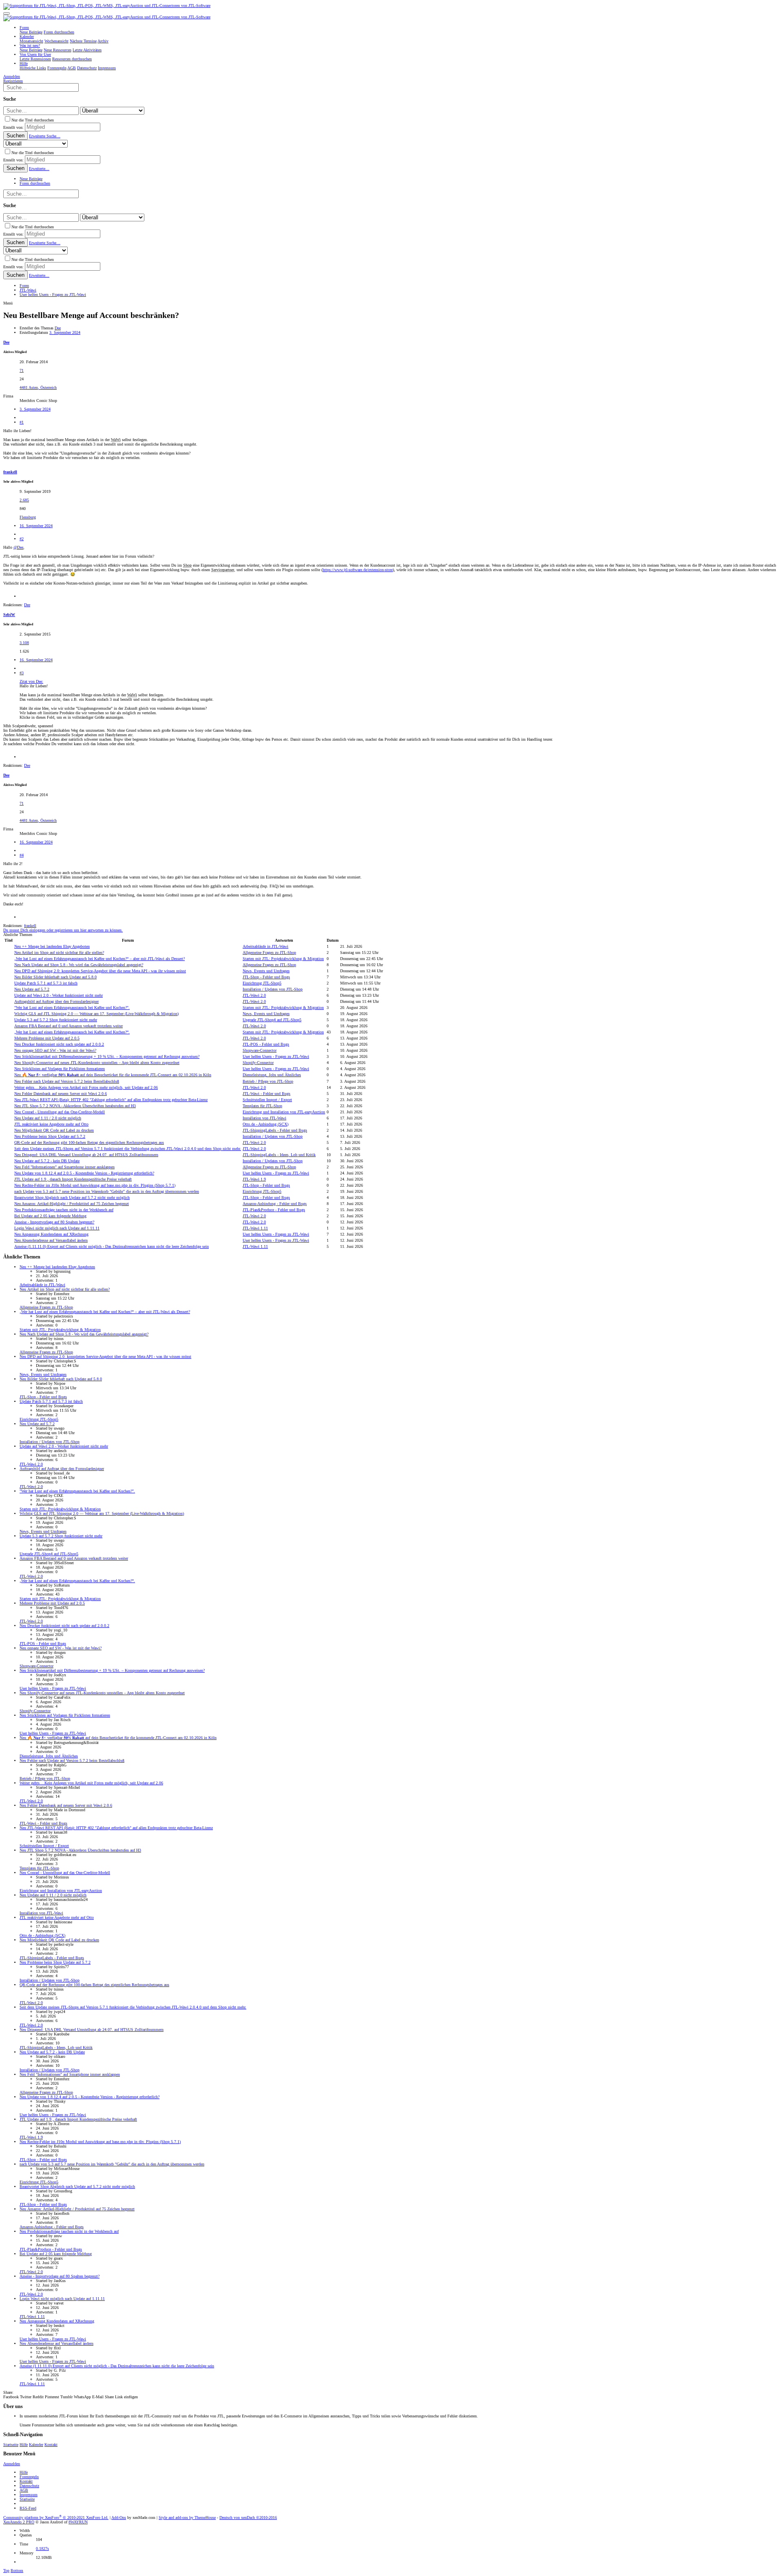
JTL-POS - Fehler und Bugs (266, 1044)
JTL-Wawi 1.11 (255, 1228)
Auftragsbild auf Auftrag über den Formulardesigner (56, 1001)
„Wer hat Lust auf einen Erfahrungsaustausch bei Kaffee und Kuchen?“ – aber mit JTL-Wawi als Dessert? (100, 959)
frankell (10, 472)
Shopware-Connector (260, 1050)
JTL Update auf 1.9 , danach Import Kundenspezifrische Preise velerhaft (73, 1179)
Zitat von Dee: (31, 681)
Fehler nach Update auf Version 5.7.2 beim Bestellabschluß (67, 1081)
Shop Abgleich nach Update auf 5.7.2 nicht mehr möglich (72, 1197)
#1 (22, 422)
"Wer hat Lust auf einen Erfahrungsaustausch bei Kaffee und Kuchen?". (72, 1008)
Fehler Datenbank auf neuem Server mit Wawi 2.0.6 (61, 1094)
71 (22, 370)
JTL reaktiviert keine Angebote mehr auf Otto (51, 1124)
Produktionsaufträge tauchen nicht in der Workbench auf (64, 1210)
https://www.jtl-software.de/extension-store (358, 570)
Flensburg (28, 517)
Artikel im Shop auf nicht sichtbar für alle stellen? (59, 952)
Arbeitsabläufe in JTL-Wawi (265, 946)
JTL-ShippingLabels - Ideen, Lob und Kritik (279, 1155)
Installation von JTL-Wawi (264, 1118)
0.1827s (42, 2548)
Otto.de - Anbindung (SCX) (265, 1124)
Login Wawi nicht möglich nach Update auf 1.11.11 (57, 1228)
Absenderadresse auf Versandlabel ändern (51, 1240)
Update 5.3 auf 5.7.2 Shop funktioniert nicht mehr (56, 1020)
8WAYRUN (78, 2522)
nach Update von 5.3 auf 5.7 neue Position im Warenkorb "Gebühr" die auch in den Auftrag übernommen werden (107, 1191)
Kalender (36, 2445)
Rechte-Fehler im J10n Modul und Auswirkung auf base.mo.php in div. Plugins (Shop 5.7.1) (95, 1185)
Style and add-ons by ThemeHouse (187, 2518)
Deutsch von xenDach (248, 2518)
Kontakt (51, 2445)
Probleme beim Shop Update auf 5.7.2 (50, 1136)
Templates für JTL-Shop (262, 1106)
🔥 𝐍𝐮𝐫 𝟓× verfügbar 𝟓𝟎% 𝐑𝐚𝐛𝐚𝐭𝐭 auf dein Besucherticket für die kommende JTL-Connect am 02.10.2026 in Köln (113, 1075)
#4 (22, 855)
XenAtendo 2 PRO (19, 2522)
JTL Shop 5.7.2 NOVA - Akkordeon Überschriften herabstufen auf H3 (75, 1106)
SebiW (9, 615)
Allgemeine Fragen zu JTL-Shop (269, 952)
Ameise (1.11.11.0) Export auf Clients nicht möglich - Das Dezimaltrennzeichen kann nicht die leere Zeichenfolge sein (112, 1246)
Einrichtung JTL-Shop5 (262, 983)
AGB (24, 2490)
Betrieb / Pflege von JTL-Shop (268, 1081)
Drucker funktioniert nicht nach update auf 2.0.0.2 (59, 1044)
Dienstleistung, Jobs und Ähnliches (272, 1075)
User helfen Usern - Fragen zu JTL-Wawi (276, 1056)
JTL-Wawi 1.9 (254, 1179)
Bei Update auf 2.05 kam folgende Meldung (50, 1216)
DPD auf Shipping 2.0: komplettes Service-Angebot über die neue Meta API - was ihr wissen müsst (100, 971)
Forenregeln (29, 2477)
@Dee (18, 547)
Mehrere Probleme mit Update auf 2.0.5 (47, 1038)
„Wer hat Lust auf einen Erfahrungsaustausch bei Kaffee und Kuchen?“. (72, 1032)
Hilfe (24, 2445)
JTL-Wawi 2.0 (254, 995)
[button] (7, 13)
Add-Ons (119, 2518)
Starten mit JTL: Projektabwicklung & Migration (283, 959)
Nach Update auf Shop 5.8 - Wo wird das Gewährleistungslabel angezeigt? (79, 965)
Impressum (29, 2495)
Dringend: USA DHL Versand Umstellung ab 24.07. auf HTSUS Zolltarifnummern (86, 1155)
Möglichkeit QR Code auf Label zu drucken (54, 1130)
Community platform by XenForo (56, 2518)
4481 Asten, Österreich (38, 387)
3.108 (24, 643)
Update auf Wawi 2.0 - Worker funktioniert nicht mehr (59, 995)
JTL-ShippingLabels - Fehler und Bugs (275, 1130)
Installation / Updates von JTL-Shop (273, 989)
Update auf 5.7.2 (32, 989)
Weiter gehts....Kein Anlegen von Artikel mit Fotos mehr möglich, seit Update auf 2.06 (86, 1087)
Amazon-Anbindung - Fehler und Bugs (275, 1204)
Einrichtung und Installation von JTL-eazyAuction (284, 1112)
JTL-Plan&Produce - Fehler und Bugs (274, 1210)
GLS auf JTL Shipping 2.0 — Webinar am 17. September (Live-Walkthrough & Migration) (96, 1014)
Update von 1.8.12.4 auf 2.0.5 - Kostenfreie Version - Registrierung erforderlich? (84, 1173)
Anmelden (12, 2464)
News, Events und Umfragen (266, 971)
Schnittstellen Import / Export (267, 1100)
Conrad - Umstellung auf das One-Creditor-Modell (60, 1112)
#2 (22, 539)
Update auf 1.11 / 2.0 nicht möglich (48, 1118)
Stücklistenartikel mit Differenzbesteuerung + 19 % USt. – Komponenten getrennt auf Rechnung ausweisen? (107, 1056)
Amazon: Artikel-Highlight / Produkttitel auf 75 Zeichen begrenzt (72, 1204)
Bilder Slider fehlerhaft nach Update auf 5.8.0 (55, 977)
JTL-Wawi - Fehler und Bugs (267, 1094)
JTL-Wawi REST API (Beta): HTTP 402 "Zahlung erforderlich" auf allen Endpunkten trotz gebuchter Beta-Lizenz (111, 1100)
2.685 (24, 500)
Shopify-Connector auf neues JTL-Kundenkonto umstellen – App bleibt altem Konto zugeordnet (97, 1063)
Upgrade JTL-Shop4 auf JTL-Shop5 (272, 1020)
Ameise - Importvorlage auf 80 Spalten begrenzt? (54, 1222)
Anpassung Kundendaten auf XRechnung (51, 1234)
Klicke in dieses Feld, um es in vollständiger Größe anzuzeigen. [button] (72, 717)
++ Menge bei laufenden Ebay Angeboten (52, 946)
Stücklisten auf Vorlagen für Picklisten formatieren (60, 1069)
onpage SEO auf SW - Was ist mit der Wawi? (55, 1050)
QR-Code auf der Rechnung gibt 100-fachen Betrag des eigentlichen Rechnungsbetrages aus (89, 1142)
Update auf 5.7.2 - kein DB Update (47, 1161)
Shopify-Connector (258, 1063)
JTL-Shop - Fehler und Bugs (266, 977)
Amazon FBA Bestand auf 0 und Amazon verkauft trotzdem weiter (69, 1026)
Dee (58, 328)
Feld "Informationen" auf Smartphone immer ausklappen (64, 1167)
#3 (22, 673)
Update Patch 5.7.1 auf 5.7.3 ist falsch (46, 983)
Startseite (11, 2445)
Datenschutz (29, 2486)
